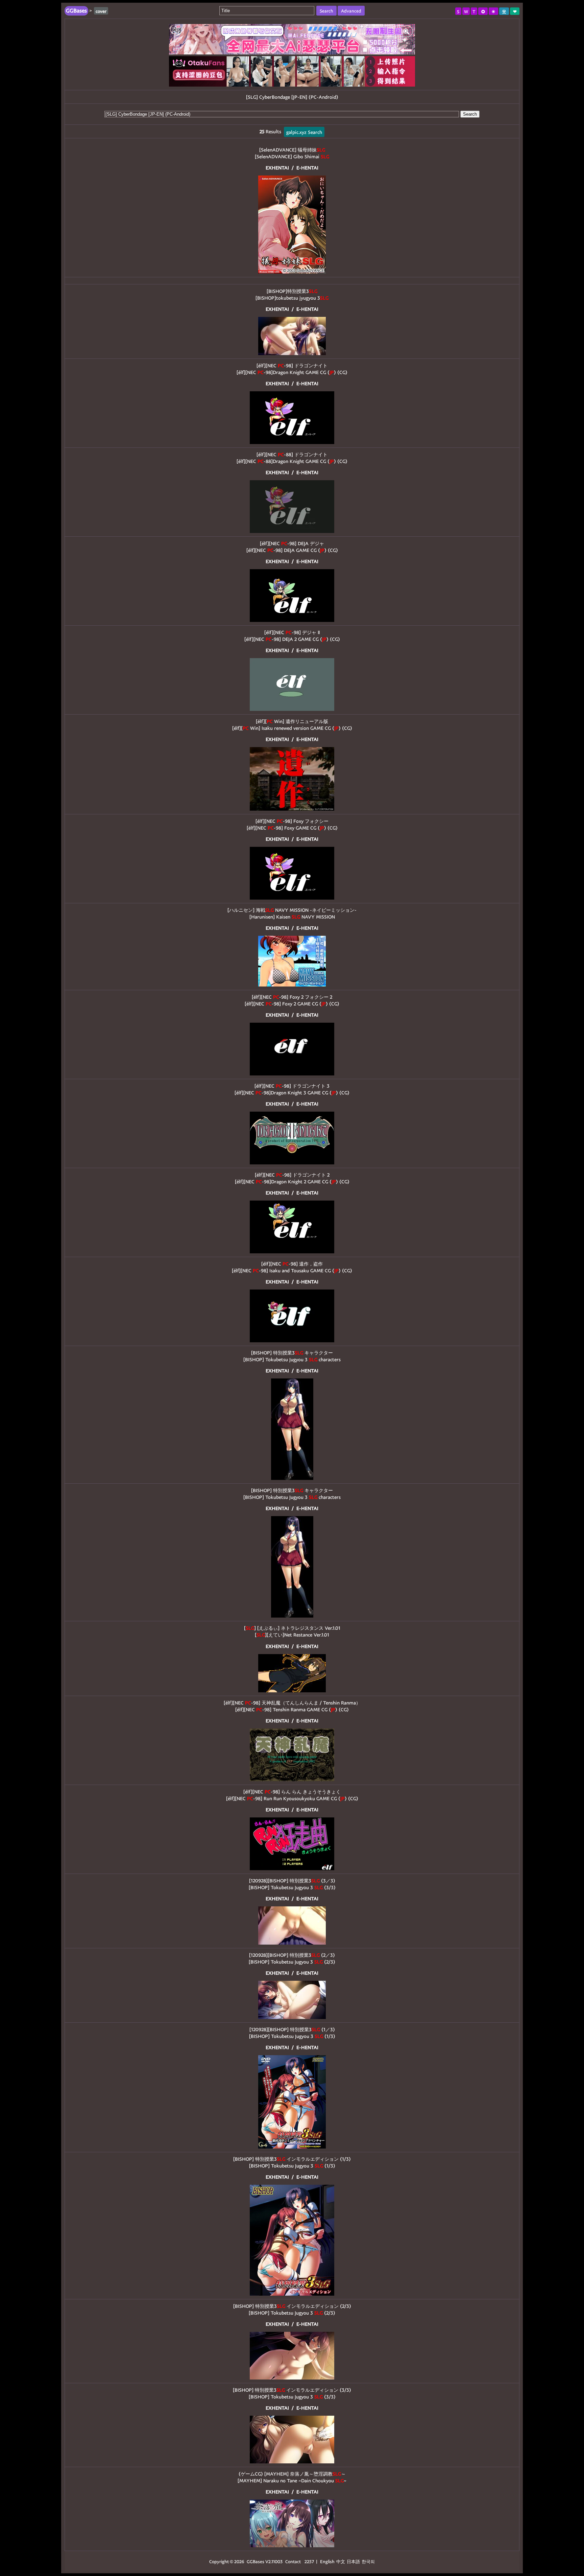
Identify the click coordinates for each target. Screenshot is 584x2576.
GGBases (255, 2561)
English (327, 2561)
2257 (309, 2561)
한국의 (368, 2561)
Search (470, 114)
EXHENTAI (277, 168)
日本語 (353, 2561)
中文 (341, 2561)
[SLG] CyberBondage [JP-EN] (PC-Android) (292, 97)
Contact (293, 2561)
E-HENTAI (307, 168)
